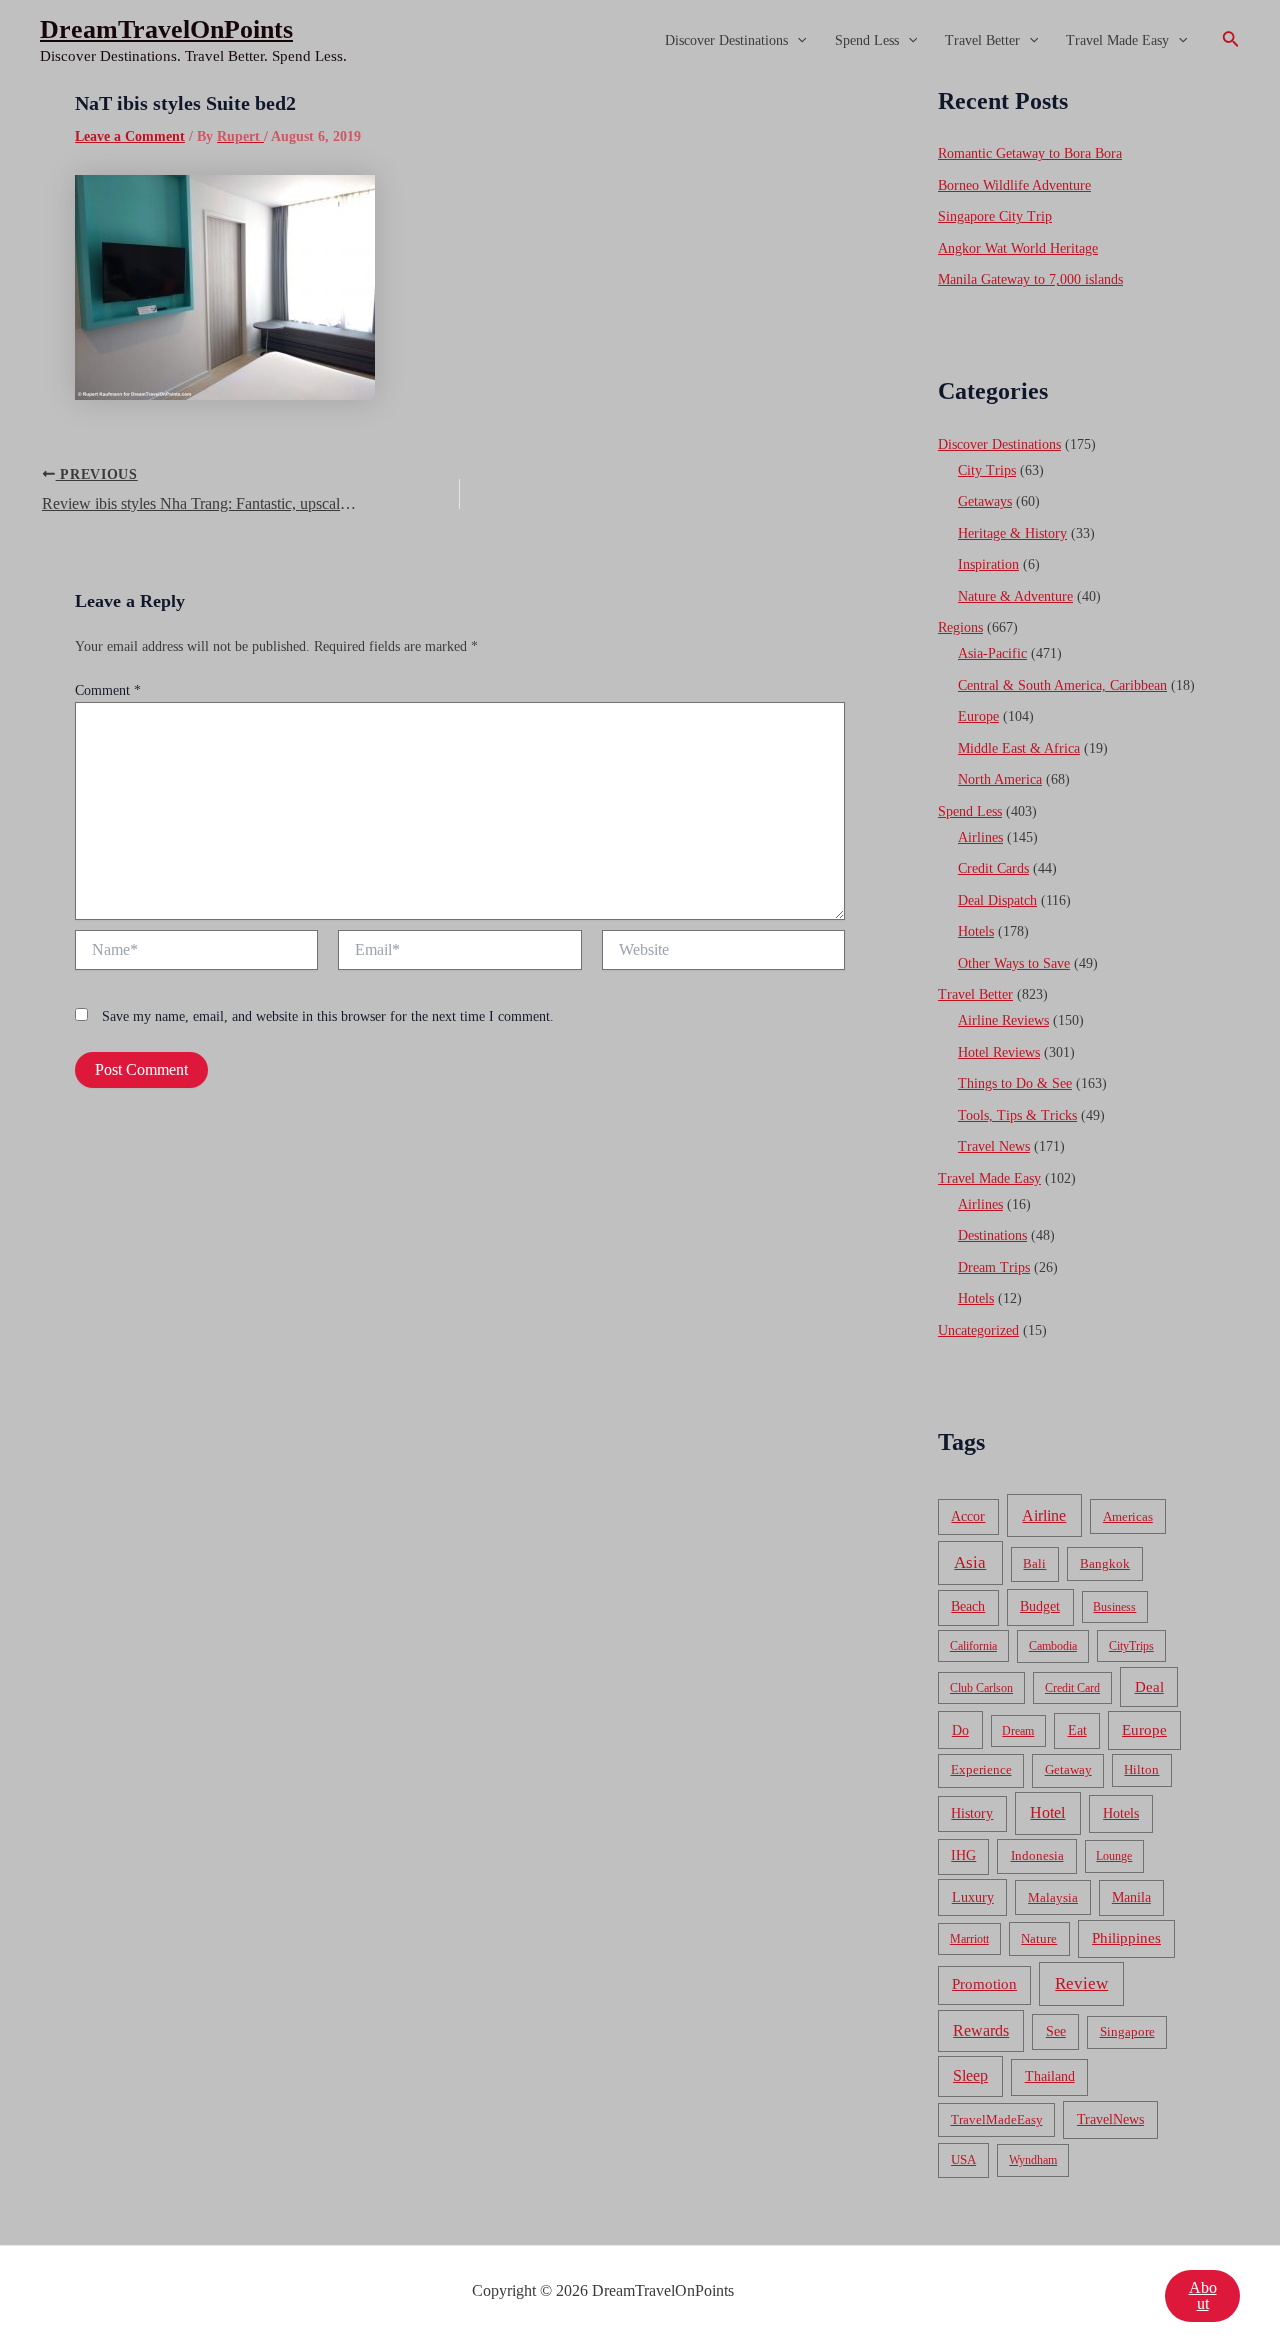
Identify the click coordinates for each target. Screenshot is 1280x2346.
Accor (968, 1516)
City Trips (987, 470)
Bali (1034, 1563)
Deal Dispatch (997, 900)
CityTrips (1131, 1646)
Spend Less (867, 40)
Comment (108, 690)
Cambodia (1053, 1646)
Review (1081, 1983)
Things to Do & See (1015, 1083)
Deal (1149, 1686)
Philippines (1126, 1938)
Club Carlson (981, 1688)
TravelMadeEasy (997, 2120)
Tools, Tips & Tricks (1017, 1115)
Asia (970, 1562)
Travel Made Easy (1117, 40)
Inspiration (988, 564)
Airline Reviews (1003, 1020)
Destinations (992, 1235)
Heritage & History (1012, 533)
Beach (968, 1606)
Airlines (980, 837)
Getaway (1068, 1770)
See (1056, 2031)
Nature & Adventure (1015, 596)
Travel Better (982, 40)
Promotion (984, 1984)
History (972, 1813)
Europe (978, 716)
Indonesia (1037, 1855)
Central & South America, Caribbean (1062, 685)
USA (963, 2159)
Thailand (1050, 2076)
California (973, 1646)
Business (1114, 1607)
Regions (960, 627)
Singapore (1127, 2032)
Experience (981, 1770)
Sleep (970, 2075)
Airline (1044, 1515)
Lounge (1114, 1856)
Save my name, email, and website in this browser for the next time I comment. (328, 1016)
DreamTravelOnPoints (166, 29)
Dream (1018, 1731)
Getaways (985, 501)
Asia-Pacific (992, 653)
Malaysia (1053, 1897)
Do (960, 1730)
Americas (1128, 1516)
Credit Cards (993, 868)
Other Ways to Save (1014, 963)
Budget (1040, 1606)
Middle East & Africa (1019, 748)
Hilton (1141, 1770)
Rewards (981, 2030)
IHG (963, 1855)
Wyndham (1033, 2160)
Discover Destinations (726, 40)
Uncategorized (978, 1330)
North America (1000, 779)
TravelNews (1110, 2119)
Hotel (1047, 1812)
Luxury (973, 1897)
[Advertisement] (640, 232)
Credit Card (1072, 1688)
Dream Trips (994, 1267)
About (1203, 2295)
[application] (797, 41)
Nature (1039, 1938)
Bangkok (1105, 1563)
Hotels (976, 931)
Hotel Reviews (999, 1052)
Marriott (969, 1939)
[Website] (723, 953)
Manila (1131, 1897)
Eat (1077, 1730)
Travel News (994, 1146)
